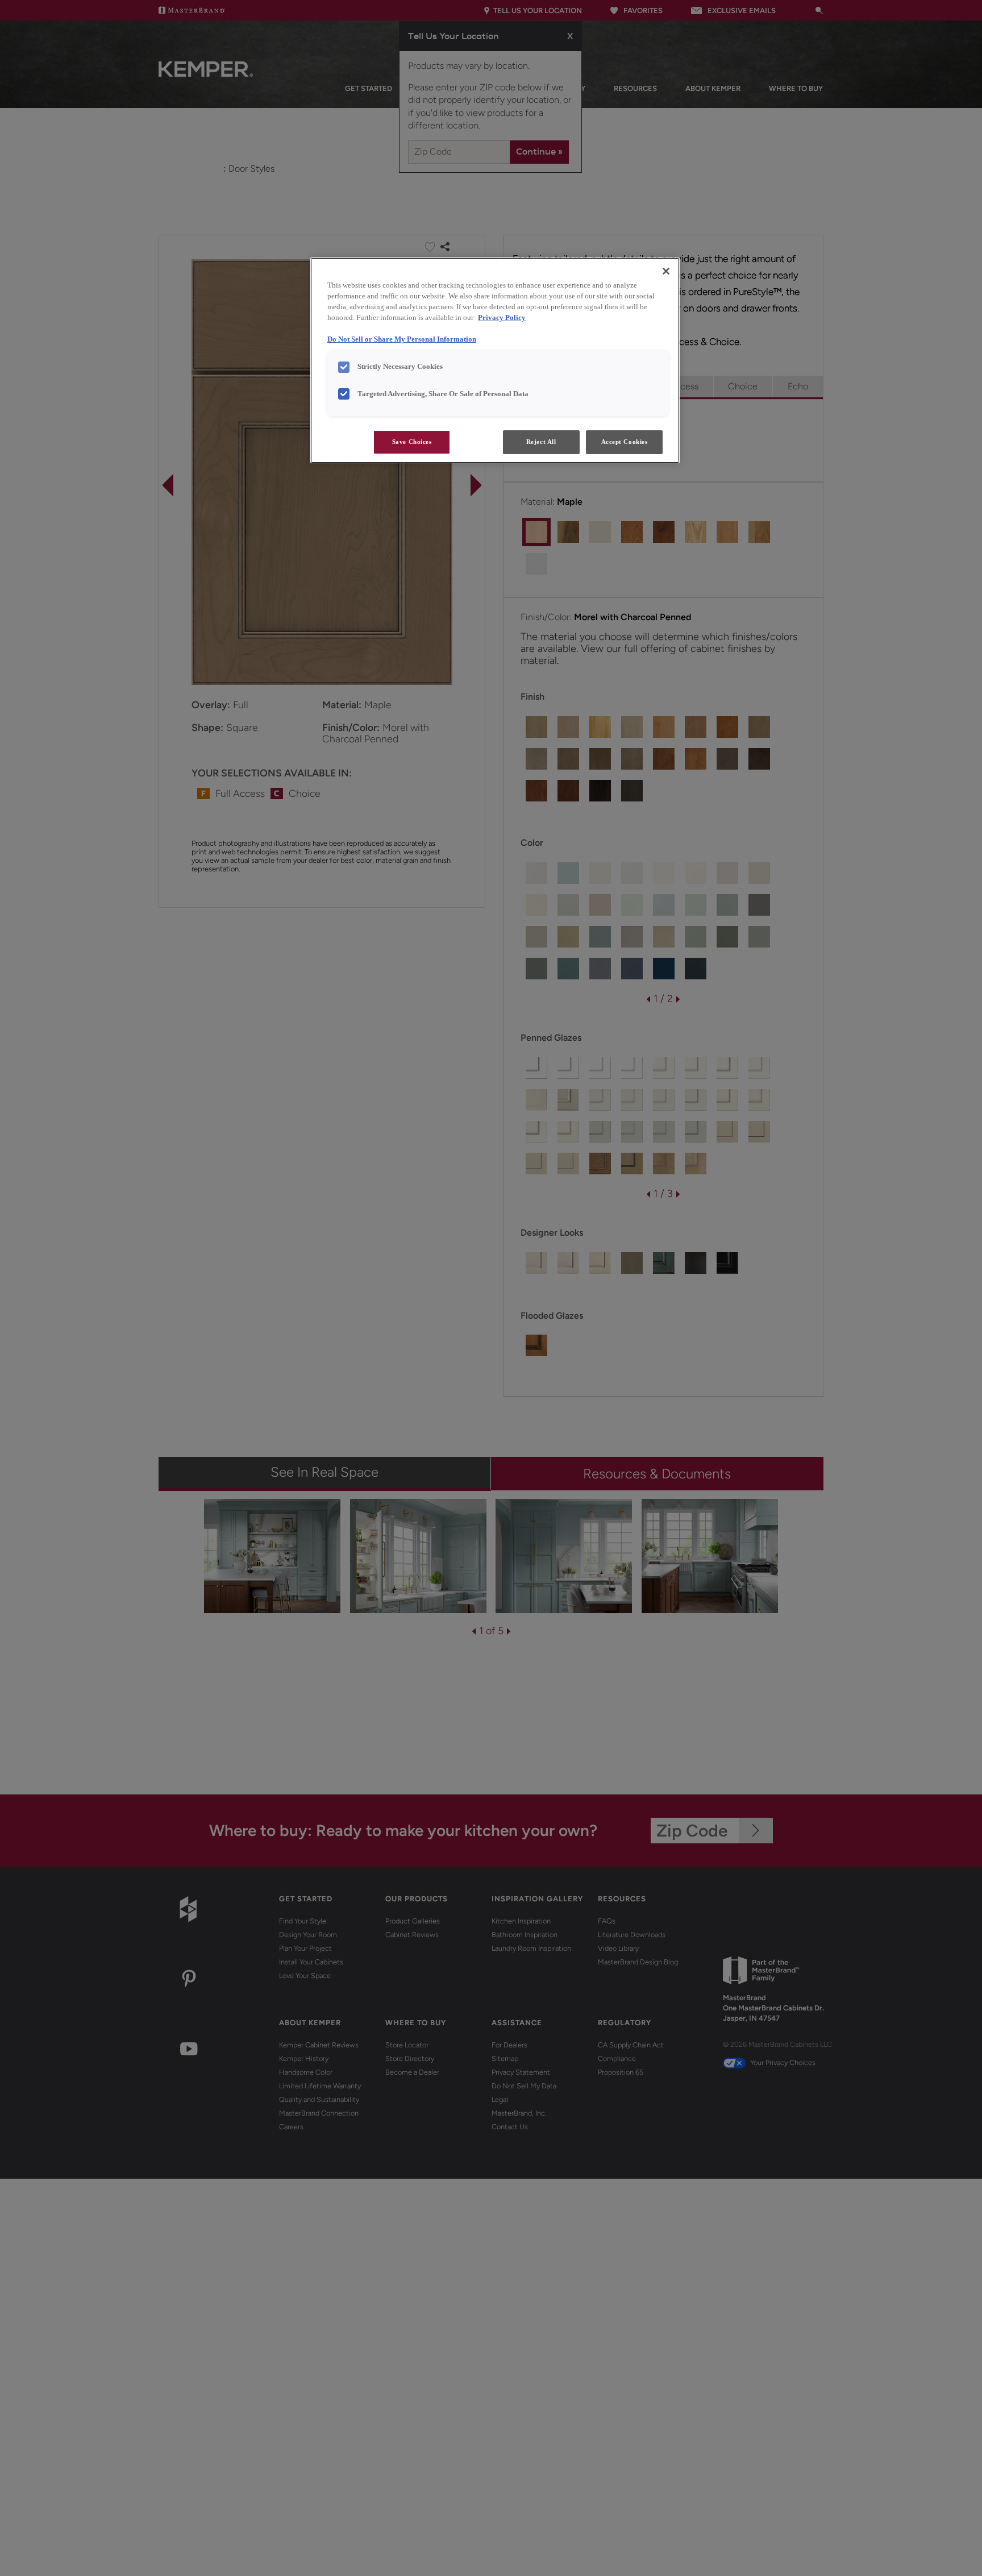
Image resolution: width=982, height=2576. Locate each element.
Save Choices (412, 442)
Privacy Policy (502, 318)
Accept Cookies (625, 442)
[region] (495, 360)
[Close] (666, 271)
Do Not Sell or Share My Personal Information (402, 339)
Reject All (541, 442)
